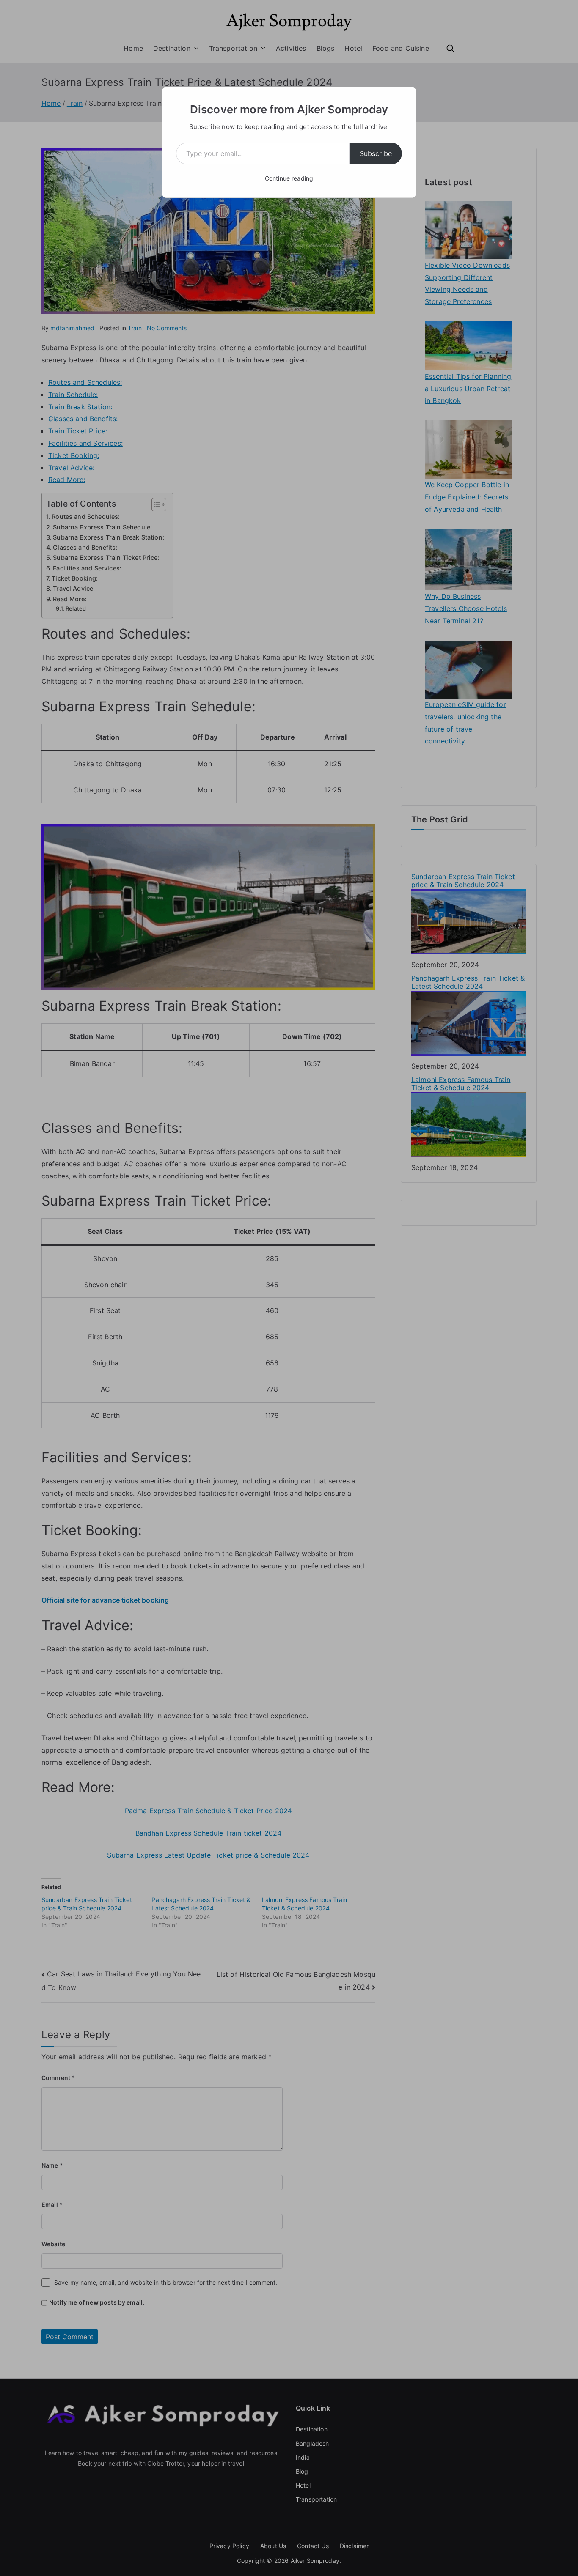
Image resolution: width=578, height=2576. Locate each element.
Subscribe (376, 153)
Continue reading (289, 178)
